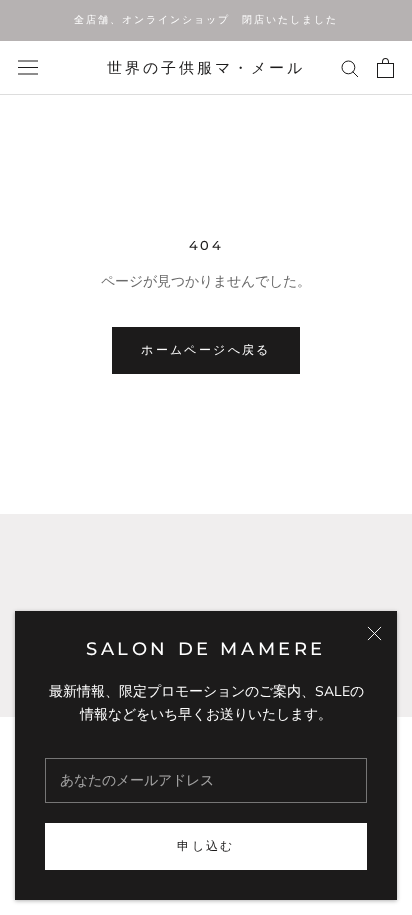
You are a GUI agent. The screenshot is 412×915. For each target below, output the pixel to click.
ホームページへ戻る (206, 349)
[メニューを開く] (28, 67)
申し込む (206, 845)
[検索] (350, 67)
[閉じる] (374, 633)
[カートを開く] (385, 68)
